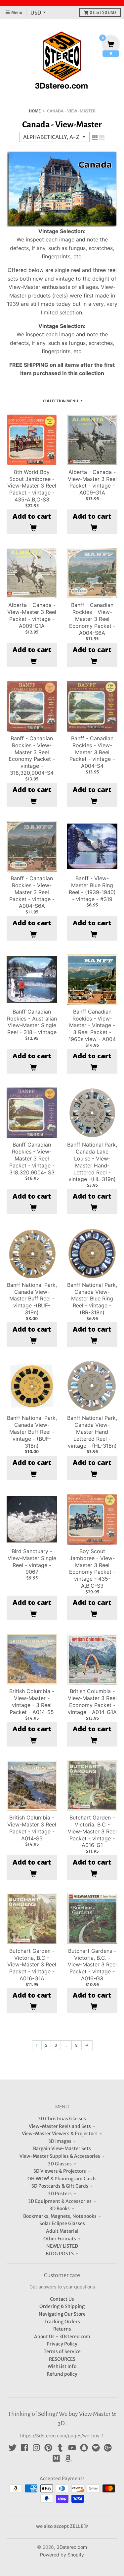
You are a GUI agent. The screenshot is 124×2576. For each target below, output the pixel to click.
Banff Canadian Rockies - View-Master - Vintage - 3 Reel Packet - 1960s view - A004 (92, 1025)
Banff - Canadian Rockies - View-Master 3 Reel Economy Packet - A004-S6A (92, 619)
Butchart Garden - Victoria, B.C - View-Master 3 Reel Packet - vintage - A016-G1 (92, 1831)
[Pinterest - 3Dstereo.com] (48, 2448)
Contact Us (62, 2299)
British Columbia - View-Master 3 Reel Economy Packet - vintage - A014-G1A (92, 1701)
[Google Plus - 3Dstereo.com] (108, 2448)
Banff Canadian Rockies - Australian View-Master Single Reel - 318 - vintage (32, 1022)
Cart (103, 12)
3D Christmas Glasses (62, 2119)
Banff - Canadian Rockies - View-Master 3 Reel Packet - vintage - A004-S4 (92, 752)
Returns (62, 2329)
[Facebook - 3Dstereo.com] (24, 2448)
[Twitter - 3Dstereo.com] (13, 2448)
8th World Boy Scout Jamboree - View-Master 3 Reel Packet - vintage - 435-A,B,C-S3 (32, 486)
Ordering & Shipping (62, 2306)
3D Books (60, 2209)
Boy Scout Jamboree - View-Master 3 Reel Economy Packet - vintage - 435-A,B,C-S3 (92, 1568)
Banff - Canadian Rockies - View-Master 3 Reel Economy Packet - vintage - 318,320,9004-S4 (32, 756)
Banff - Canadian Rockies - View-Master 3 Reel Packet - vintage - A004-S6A (32, 892)
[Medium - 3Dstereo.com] (56, 2458)
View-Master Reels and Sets (60, 2126)
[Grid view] (95, 138)
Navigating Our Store (62, 2314)
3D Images (60, 2141)
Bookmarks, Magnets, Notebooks (60, 2216)
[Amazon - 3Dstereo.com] (68, 2458)
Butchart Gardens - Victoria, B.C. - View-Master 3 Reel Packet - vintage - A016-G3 (92, 1965)
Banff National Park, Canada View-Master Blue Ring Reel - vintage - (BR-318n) (92, 1299)
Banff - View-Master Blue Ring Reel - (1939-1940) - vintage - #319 (92, 889)
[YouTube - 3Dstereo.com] (72, 2448)
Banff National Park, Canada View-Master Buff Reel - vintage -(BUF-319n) (32, 1299)
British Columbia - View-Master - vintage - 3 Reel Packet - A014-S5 (32, 1701)
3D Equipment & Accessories (60, 2201)
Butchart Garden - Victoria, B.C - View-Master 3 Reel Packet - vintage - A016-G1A (32, 1965)
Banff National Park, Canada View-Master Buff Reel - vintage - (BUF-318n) (32, 1432)
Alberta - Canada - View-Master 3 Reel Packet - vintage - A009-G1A (92, 482)
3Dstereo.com (72, 2547)
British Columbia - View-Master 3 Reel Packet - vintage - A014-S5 (32, 1828)
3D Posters (60, 2194)
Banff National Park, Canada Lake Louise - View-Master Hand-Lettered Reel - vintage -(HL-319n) (92, 1162)
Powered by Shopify (62, 2555)
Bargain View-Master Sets (62, 2148)
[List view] (102, 138)
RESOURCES (62, 2359)
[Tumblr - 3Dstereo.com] (60, 2448)
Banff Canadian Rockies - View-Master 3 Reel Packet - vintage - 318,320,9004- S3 (32, 1158)
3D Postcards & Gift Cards (60, 2186)
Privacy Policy (62, 2344)
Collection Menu (61, 401)
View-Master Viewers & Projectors (60, 2134)
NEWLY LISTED (62, 2246)
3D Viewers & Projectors (60, 2171)
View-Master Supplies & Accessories (60, 2156)
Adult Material (62, 2231)
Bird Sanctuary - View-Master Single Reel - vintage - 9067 (32, 1561)
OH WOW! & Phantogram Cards (62, 2179)
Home (35, 111)
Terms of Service (62, 2351)
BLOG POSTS (60, 2254)
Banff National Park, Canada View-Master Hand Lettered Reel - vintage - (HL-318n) (92, 1432)
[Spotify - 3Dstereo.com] (96, 2448)
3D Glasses (60, 2164)
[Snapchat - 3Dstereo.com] (84, 2448)
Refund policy (62, 2374)
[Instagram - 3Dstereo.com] (36, 2448)
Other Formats (60, 2239)
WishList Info (62, 2366)
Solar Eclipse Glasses (62, 2223)
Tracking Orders (62, 2322)
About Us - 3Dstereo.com (62, 2337)
